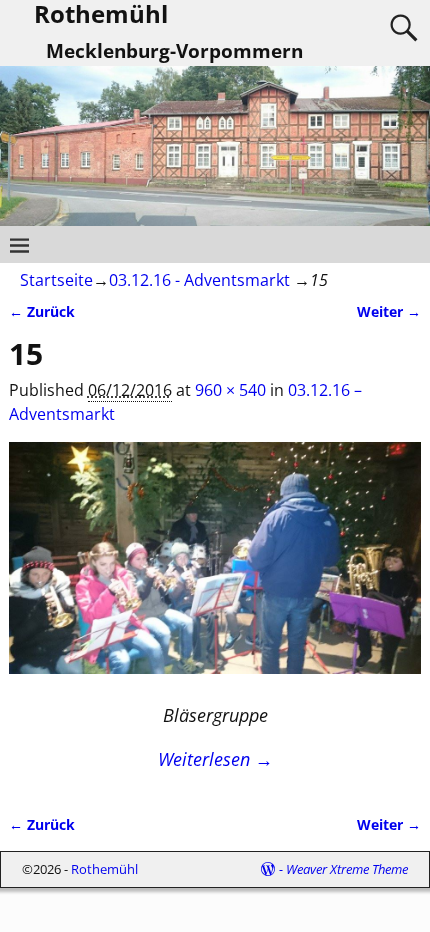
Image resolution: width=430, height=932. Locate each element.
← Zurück (42, 311)
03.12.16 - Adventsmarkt (199, 280)
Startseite (56, 280)
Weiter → (389, 311)
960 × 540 (230, 390)
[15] (215, 570)
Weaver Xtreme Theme (347, 869)
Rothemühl (104, 869)
